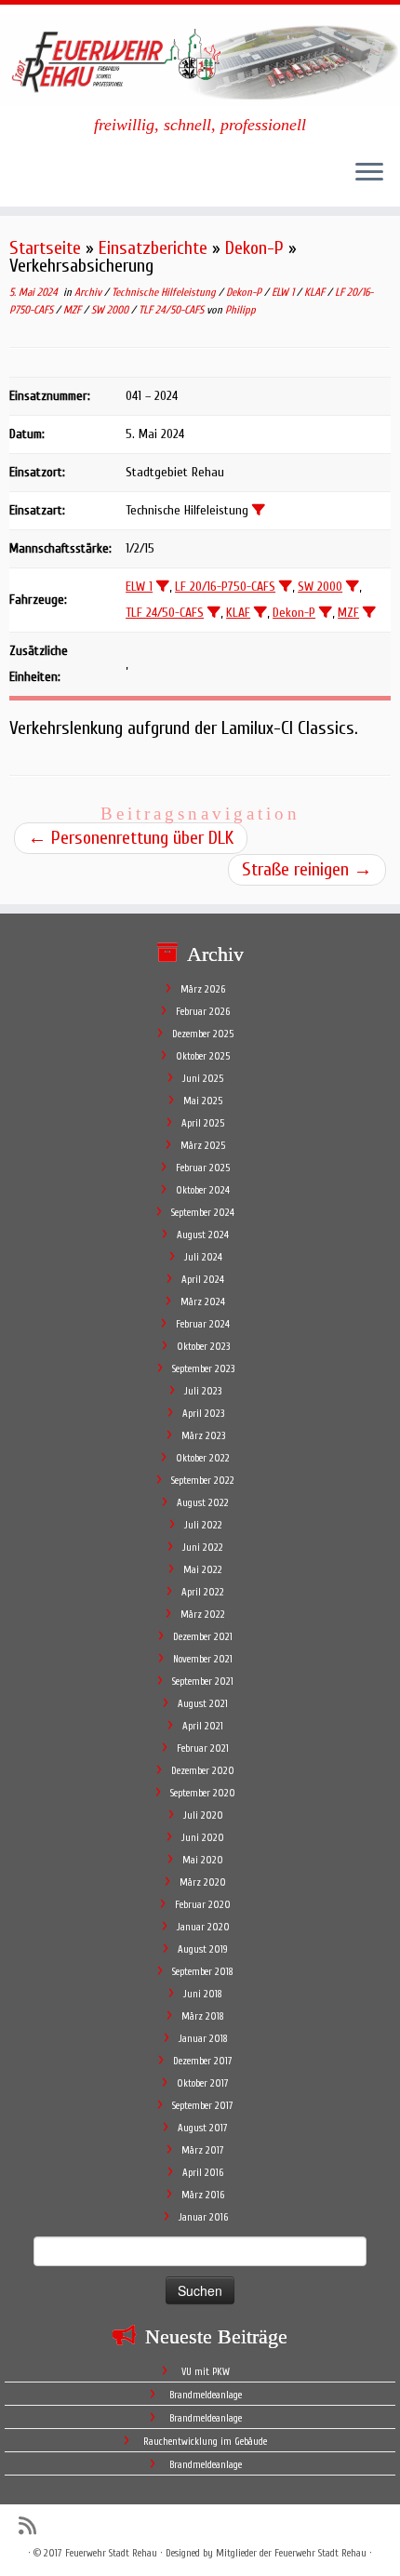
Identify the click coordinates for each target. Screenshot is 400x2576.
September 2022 (203, 1481)
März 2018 (203, 2016)
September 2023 (203, 1369)
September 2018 (203, 1972)
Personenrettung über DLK (131, 838)
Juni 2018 (203, 1994)
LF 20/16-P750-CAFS (225, 587)
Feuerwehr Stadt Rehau (111, 2553)
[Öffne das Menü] (369, 173)
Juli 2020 (203, 1815)
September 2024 (203, 1213)
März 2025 (203, 1146)
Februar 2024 (203, 1324)
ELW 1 (284, 292)
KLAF (316, 292)
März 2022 (203, 1615)
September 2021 (203, 1682)
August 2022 (203, 1503)
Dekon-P (254, 248)
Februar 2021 (203, 1748)
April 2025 (203, 1123)
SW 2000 (111, 310)
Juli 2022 (203, 1525)
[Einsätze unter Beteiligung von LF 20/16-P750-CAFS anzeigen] (286, 586)
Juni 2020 (203, 1838)
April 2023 (203, 1414)
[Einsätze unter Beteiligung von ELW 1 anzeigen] (163, 586)
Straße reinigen (307, 869)
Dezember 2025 (203, 1034)
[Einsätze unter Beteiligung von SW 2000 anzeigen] (353, 586)
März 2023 (203, 1436)
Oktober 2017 (203, 2083)
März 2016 (203, 2195)
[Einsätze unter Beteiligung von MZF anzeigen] (369, 612)
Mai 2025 (203, 1101)
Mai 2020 (203, 1860)
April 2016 (203, 2173)
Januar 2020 (203, 1927)
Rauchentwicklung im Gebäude (205, 2442)
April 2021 (203, 1726)
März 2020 (203, 1882)
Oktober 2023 (203, 1347)
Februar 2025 (203, 1168)
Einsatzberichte (153, 248)
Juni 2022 (203, 1548)
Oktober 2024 (203, 1190)
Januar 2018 (203, 2039)
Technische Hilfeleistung (165, 292)
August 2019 (203, 1949)
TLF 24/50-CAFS (173, 310)
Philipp (240, 310)
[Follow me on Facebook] (58, 2526)
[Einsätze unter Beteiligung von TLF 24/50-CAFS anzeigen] (214, 612)
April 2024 (203, 1280)
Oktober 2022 (203, 1458)
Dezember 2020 (203, 1771)
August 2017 (203, 2128)
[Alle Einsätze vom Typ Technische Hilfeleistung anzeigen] (259, 510)
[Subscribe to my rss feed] (32, 2526)
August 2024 (203, 1235)
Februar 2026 (203, 1012)
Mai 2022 (203, 1570)
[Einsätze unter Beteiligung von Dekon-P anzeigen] (326, 612)
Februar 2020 (203, 1905)
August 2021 (203, 1704)
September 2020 (203, 1793)
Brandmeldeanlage (206, 2395)
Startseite (45, 248)
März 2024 (203, 1302)
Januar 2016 (203, 2217)
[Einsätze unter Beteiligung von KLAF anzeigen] (260, 612)
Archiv (89, 292)
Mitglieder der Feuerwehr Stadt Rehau (291, 2553)
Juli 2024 (203, 1257)
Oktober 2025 (203, 1056)
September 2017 (203, 2106)
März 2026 (203, 989)
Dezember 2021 (203, 1637)
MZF (73, 310)
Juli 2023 (203, 1391)
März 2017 (203, 2150)
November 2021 (203, 1659)
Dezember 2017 (203, 2061)
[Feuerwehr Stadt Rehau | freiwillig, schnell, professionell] (200, 60)
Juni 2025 (203, 1079)
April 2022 (203, 1592)
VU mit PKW (206, 2372)
